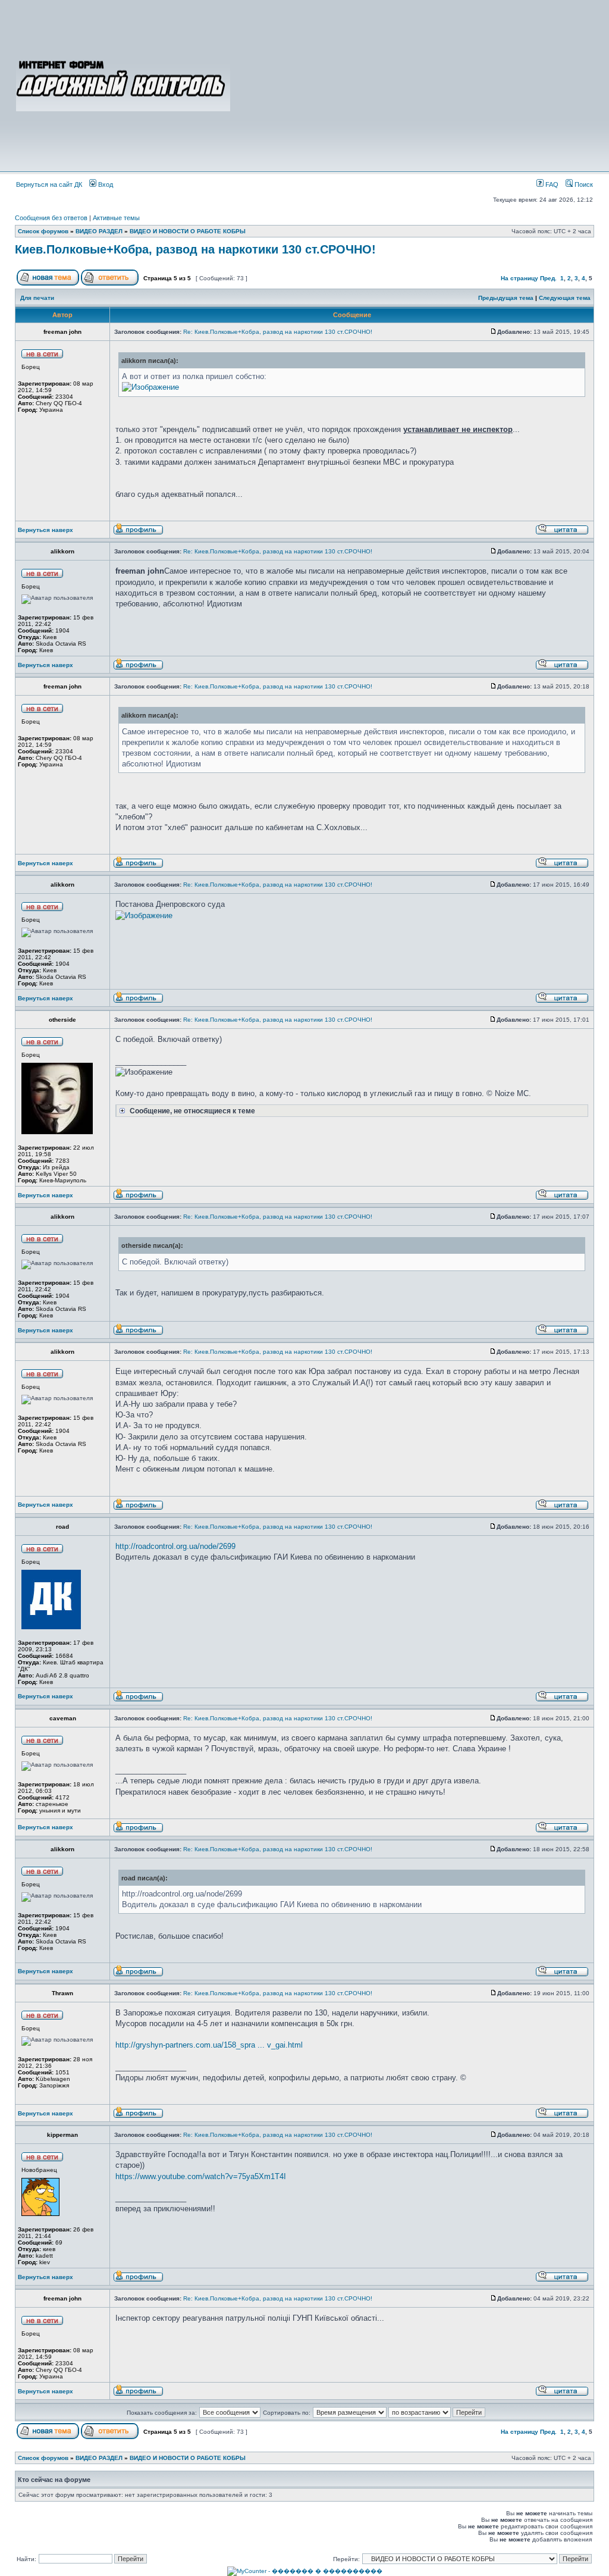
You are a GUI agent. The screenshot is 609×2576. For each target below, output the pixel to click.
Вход (105, 184)
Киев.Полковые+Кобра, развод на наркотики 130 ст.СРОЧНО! (195, 249)
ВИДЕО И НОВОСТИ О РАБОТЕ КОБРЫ (188, 231)
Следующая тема (565, 298)
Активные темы (116, 218)
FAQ (551, 184)
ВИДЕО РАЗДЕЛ (99, 231)
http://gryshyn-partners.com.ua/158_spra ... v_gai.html (209, 2045)
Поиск (583, 184)
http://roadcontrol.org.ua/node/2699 (175, 1546)
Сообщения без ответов (51, 218)
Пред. (548, 278)
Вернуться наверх (45, 530)
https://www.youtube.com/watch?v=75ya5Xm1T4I (201, 2176)
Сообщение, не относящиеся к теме (192, 1111)
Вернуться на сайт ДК (49, 184)
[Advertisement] (413, 84)
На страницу (519, 278)
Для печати (37, 298)
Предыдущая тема (506, 298)
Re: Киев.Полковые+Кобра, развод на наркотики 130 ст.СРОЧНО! (278, 332)
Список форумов (43, 231)
